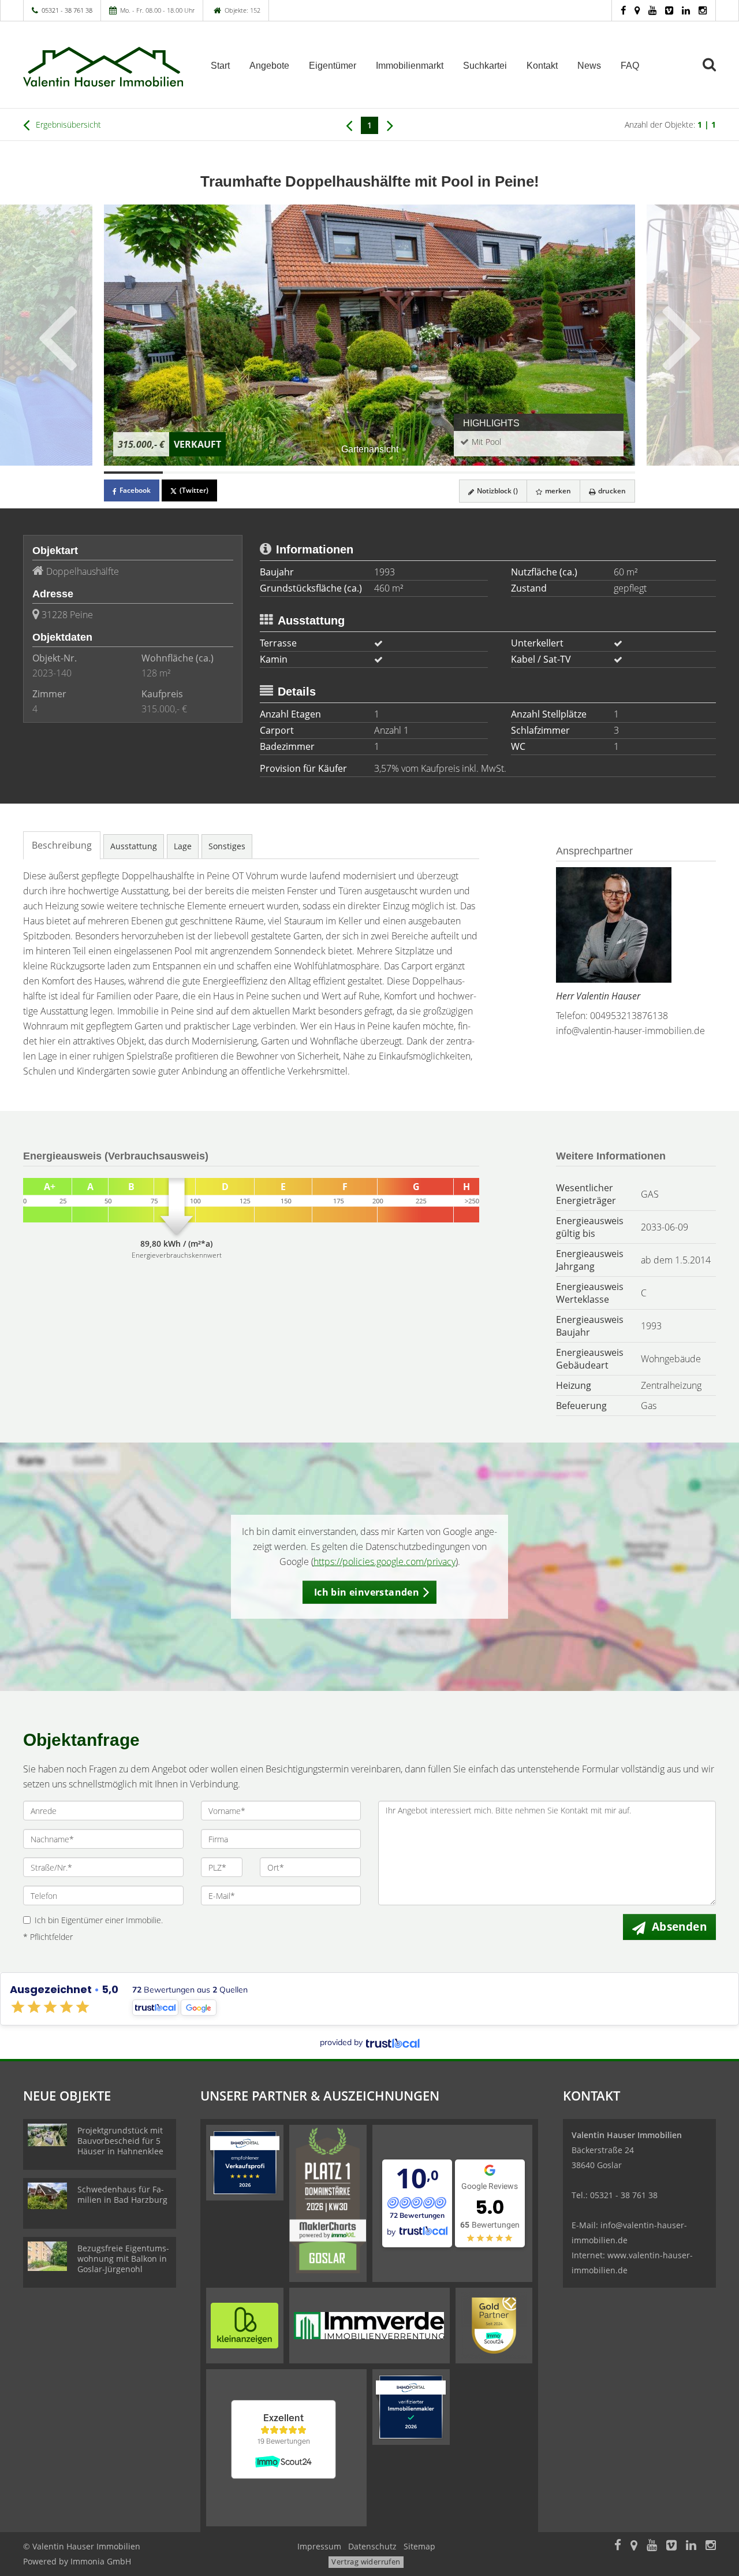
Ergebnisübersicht (67, 124)
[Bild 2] (192, 473)
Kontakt (542, 66)
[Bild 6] (428, 473)
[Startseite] (103, 65)
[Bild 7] (487, 473)
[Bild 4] (311, 473)
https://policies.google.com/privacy (385, 1562)
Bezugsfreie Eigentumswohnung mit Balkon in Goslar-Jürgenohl (123, 2259)
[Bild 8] (547, 473)
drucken (611, 491)
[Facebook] (623, 10)
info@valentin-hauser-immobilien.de (630, 1031)
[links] (349, 125)
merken (557, 491)
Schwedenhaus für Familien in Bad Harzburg (122, 2194)
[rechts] (390, 125)
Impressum (319, 2546)
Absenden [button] (679, 1927)
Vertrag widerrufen (366, 2562)
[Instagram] (703, 10)
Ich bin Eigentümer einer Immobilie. (99, 1920)
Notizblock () (497, 491)
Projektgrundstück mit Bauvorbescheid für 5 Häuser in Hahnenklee (120, 2141)
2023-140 (52, 673)
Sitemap (419, 2546)
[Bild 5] (369, 473)
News (589, 66)
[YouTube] (652, 10)
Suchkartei (485, 66)
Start (220, 66)
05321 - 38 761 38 (67, 10)
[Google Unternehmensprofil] (637, 10)
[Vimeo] (669, 10)
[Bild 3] (251, 473)
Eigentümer (333, 66)
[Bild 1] (133, 473)
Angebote (269, 66)
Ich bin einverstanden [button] (367, 1592)
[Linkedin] (686, 10)
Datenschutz (372, 2546)
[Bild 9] (606, 473)
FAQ (630, 66)
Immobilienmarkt (410, 66)
